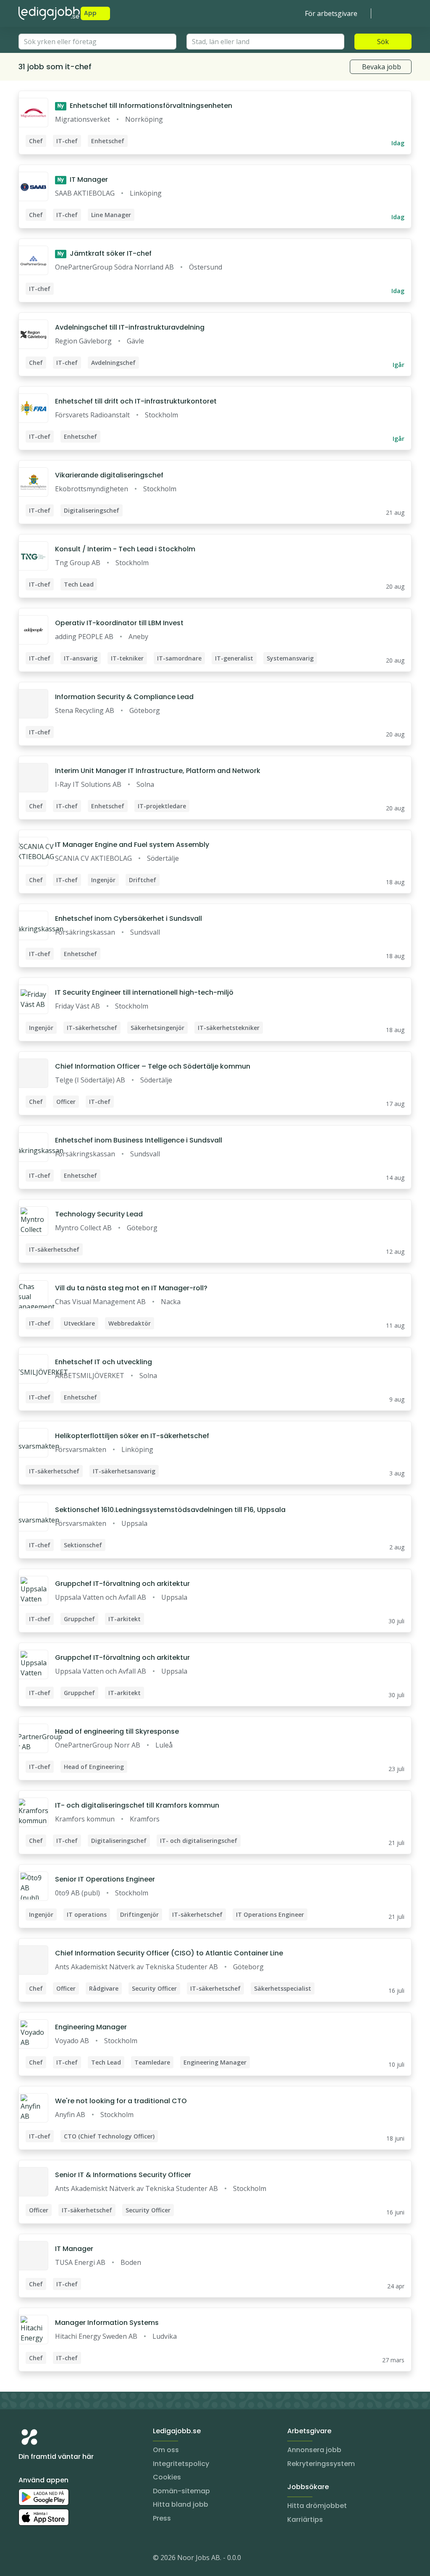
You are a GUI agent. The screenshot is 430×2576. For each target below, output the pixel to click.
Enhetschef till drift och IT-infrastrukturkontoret (136, 401)
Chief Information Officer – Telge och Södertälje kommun (153, 1066)
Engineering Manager (91, 2027)
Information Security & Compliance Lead (124, 697)
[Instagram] (25, 2559)
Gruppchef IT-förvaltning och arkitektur (122, 1584)
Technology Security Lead (99, 1214)
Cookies (167, 2477)
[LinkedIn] (42, 2559)
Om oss (166, 2450)
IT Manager (83, 180)
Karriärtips (305, 2520)
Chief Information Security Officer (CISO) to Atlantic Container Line (169, 1953)
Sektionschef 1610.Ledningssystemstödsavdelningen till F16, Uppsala (170, 1510)
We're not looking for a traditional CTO (121, 2101)
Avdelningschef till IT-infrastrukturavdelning (130, 327)
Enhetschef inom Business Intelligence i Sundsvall (139, 1140)
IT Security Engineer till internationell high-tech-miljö (144, 992)
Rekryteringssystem (321, 2464)
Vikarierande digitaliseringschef (109, 475)
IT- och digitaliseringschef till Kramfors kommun (137, 1805)
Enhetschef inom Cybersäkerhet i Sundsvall (128, 919)
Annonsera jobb (314, 2450)
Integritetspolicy (181, 2464)
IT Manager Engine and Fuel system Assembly (132, 845)
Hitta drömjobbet (317, 2506)
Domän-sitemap (181, 2491)
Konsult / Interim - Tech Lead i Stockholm (125, 549)
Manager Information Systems (107, 2323)
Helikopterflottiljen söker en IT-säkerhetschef (132, 1436)
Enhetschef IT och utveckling (104, 1362)
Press (162, 2518)
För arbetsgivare (331, 13)
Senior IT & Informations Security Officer (123, 2175)
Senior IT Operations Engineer (105, 1879)
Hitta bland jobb (181, 2504)
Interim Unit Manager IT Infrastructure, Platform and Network (158, 771)
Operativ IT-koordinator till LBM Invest (119, 623)
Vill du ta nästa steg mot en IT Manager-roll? (131, 1288)
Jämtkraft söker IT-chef (105, 253)
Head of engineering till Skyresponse (117, 1731)
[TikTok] (76, 2559)
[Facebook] (59, 2559)
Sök (383, 42)
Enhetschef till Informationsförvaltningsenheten (145, 106)
